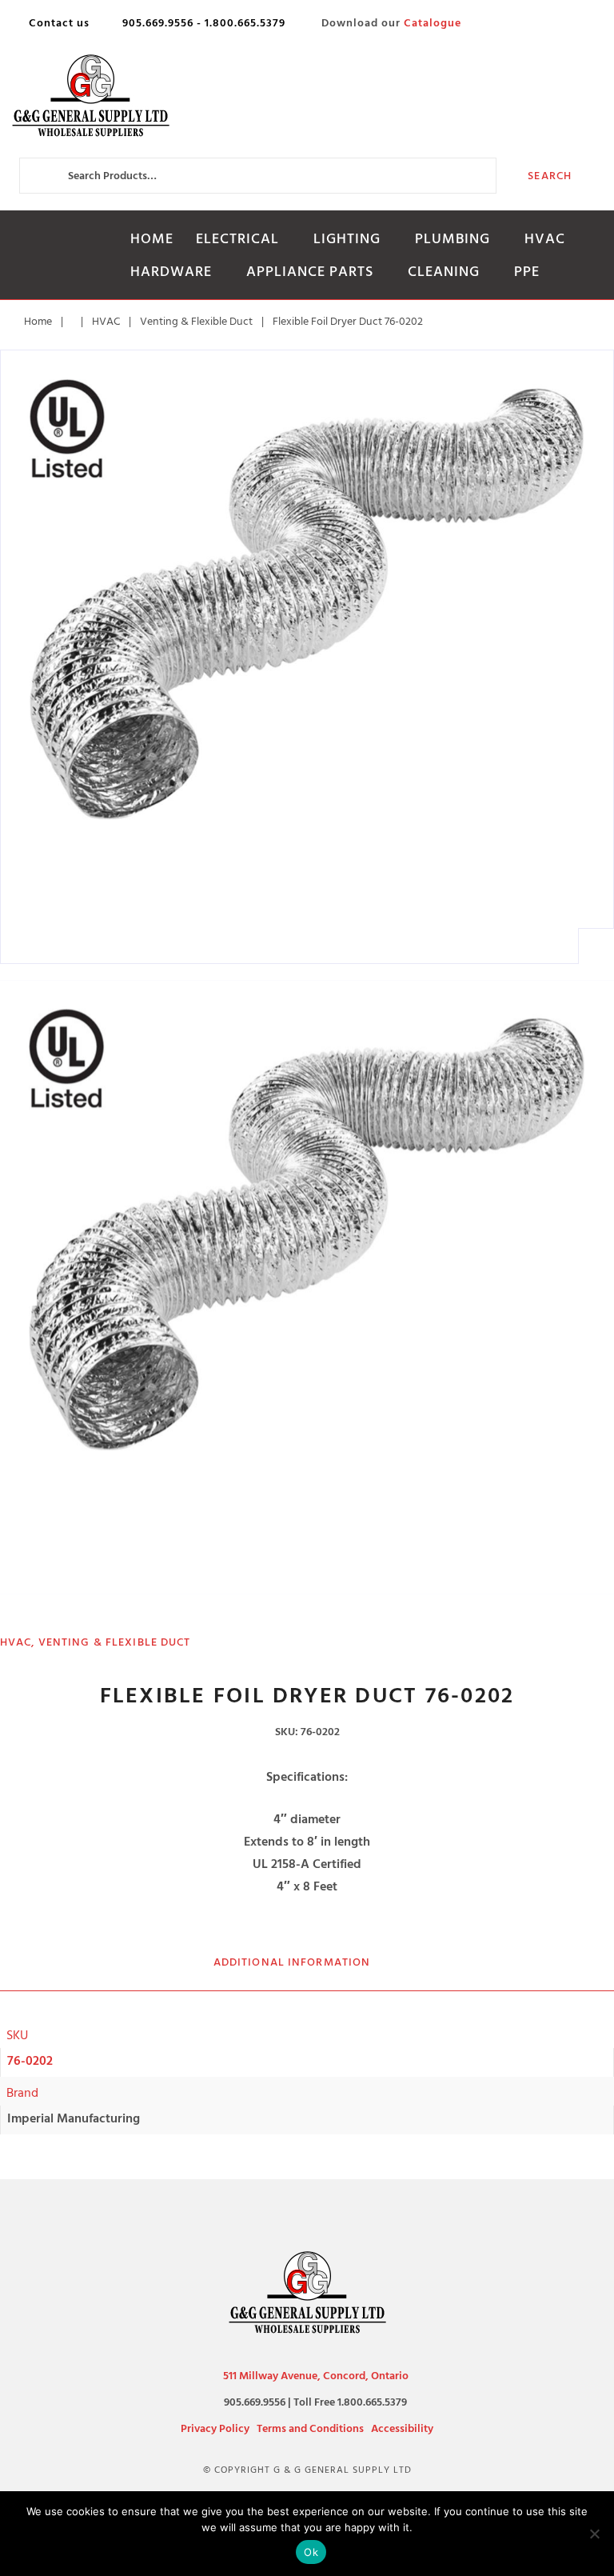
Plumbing (453, 239)
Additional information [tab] (292, 1962)
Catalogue (433, 23)
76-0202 (30, 2061)
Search (550, 176)
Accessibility (402, 2428)
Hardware (171, 272)
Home (152, 239)
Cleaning (444, 272)
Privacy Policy (215, 2428)
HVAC (545, 239)
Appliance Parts (310, 272)
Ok (311, 2552)
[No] (594, 2534)
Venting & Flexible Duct (196, 321)
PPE (527, 272)
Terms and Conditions (310, 2428)
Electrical (237, 239)
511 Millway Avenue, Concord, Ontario (316, 2376)
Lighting (347, 239)
